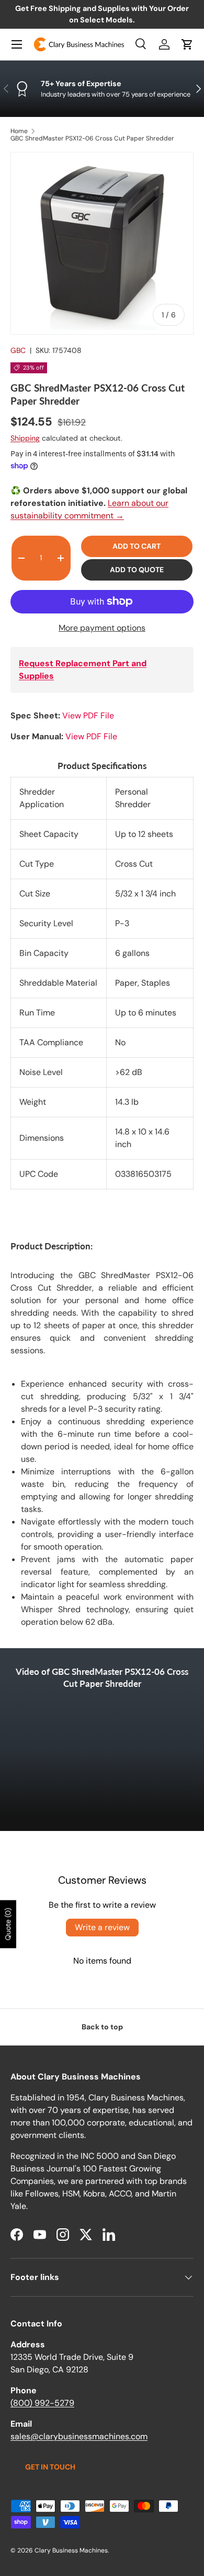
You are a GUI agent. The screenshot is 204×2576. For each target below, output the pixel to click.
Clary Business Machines (71, 2550)
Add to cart (137, 546)
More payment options (102, 628)
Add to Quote (137, 570)
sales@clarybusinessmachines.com (79, 2436)
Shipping (25, 438)
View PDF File (88, 716)
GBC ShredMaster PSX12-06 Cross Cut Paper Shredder (92, 138)
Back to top (102, 2027)
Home (19, 131)
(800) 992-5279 (42, 2403)
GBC (18, 350)
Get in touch (50, 2467)
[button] (187, 44)
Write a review (102, 1927)
